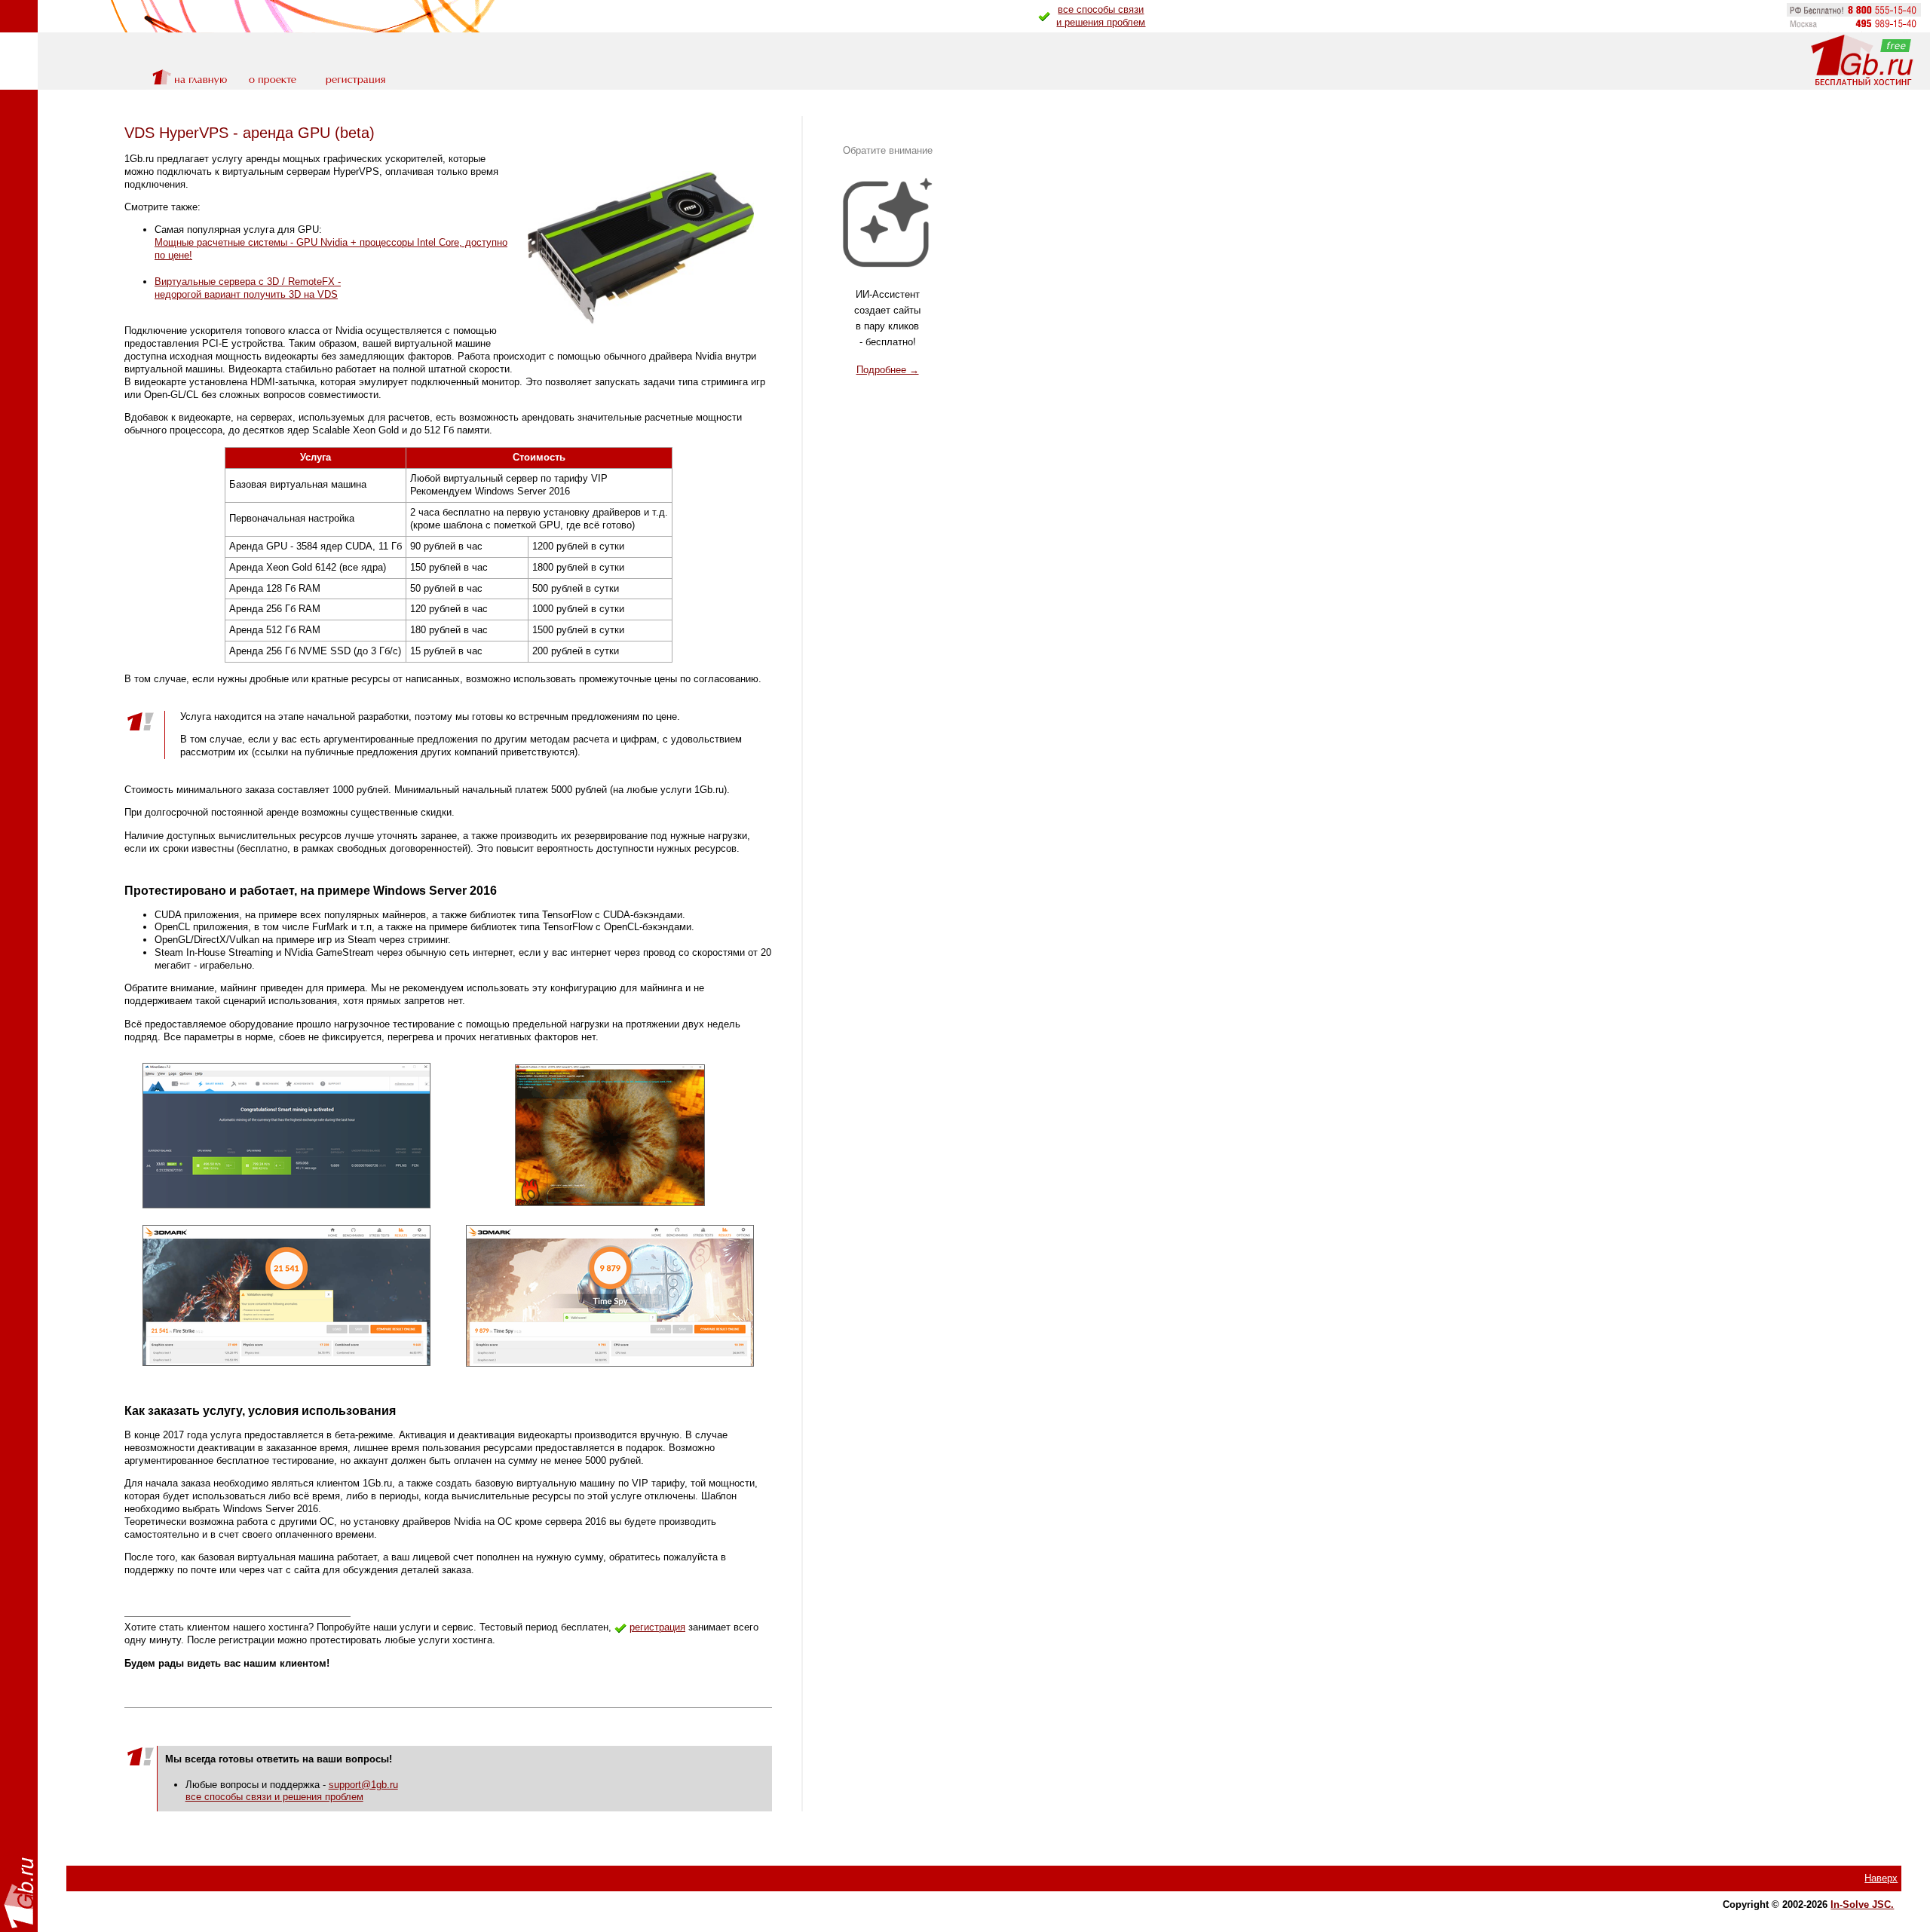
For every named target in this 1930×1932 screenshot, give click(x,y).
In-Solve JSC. (1862, 1904)
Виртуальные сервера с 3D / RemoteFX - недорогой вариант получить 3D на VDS (248, 288)
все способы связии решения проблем (1101, 16)
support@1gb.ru (363, 1785)
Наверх (1881, 1878)
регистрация (657, 1627)
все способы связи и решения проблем (274, 1797)
